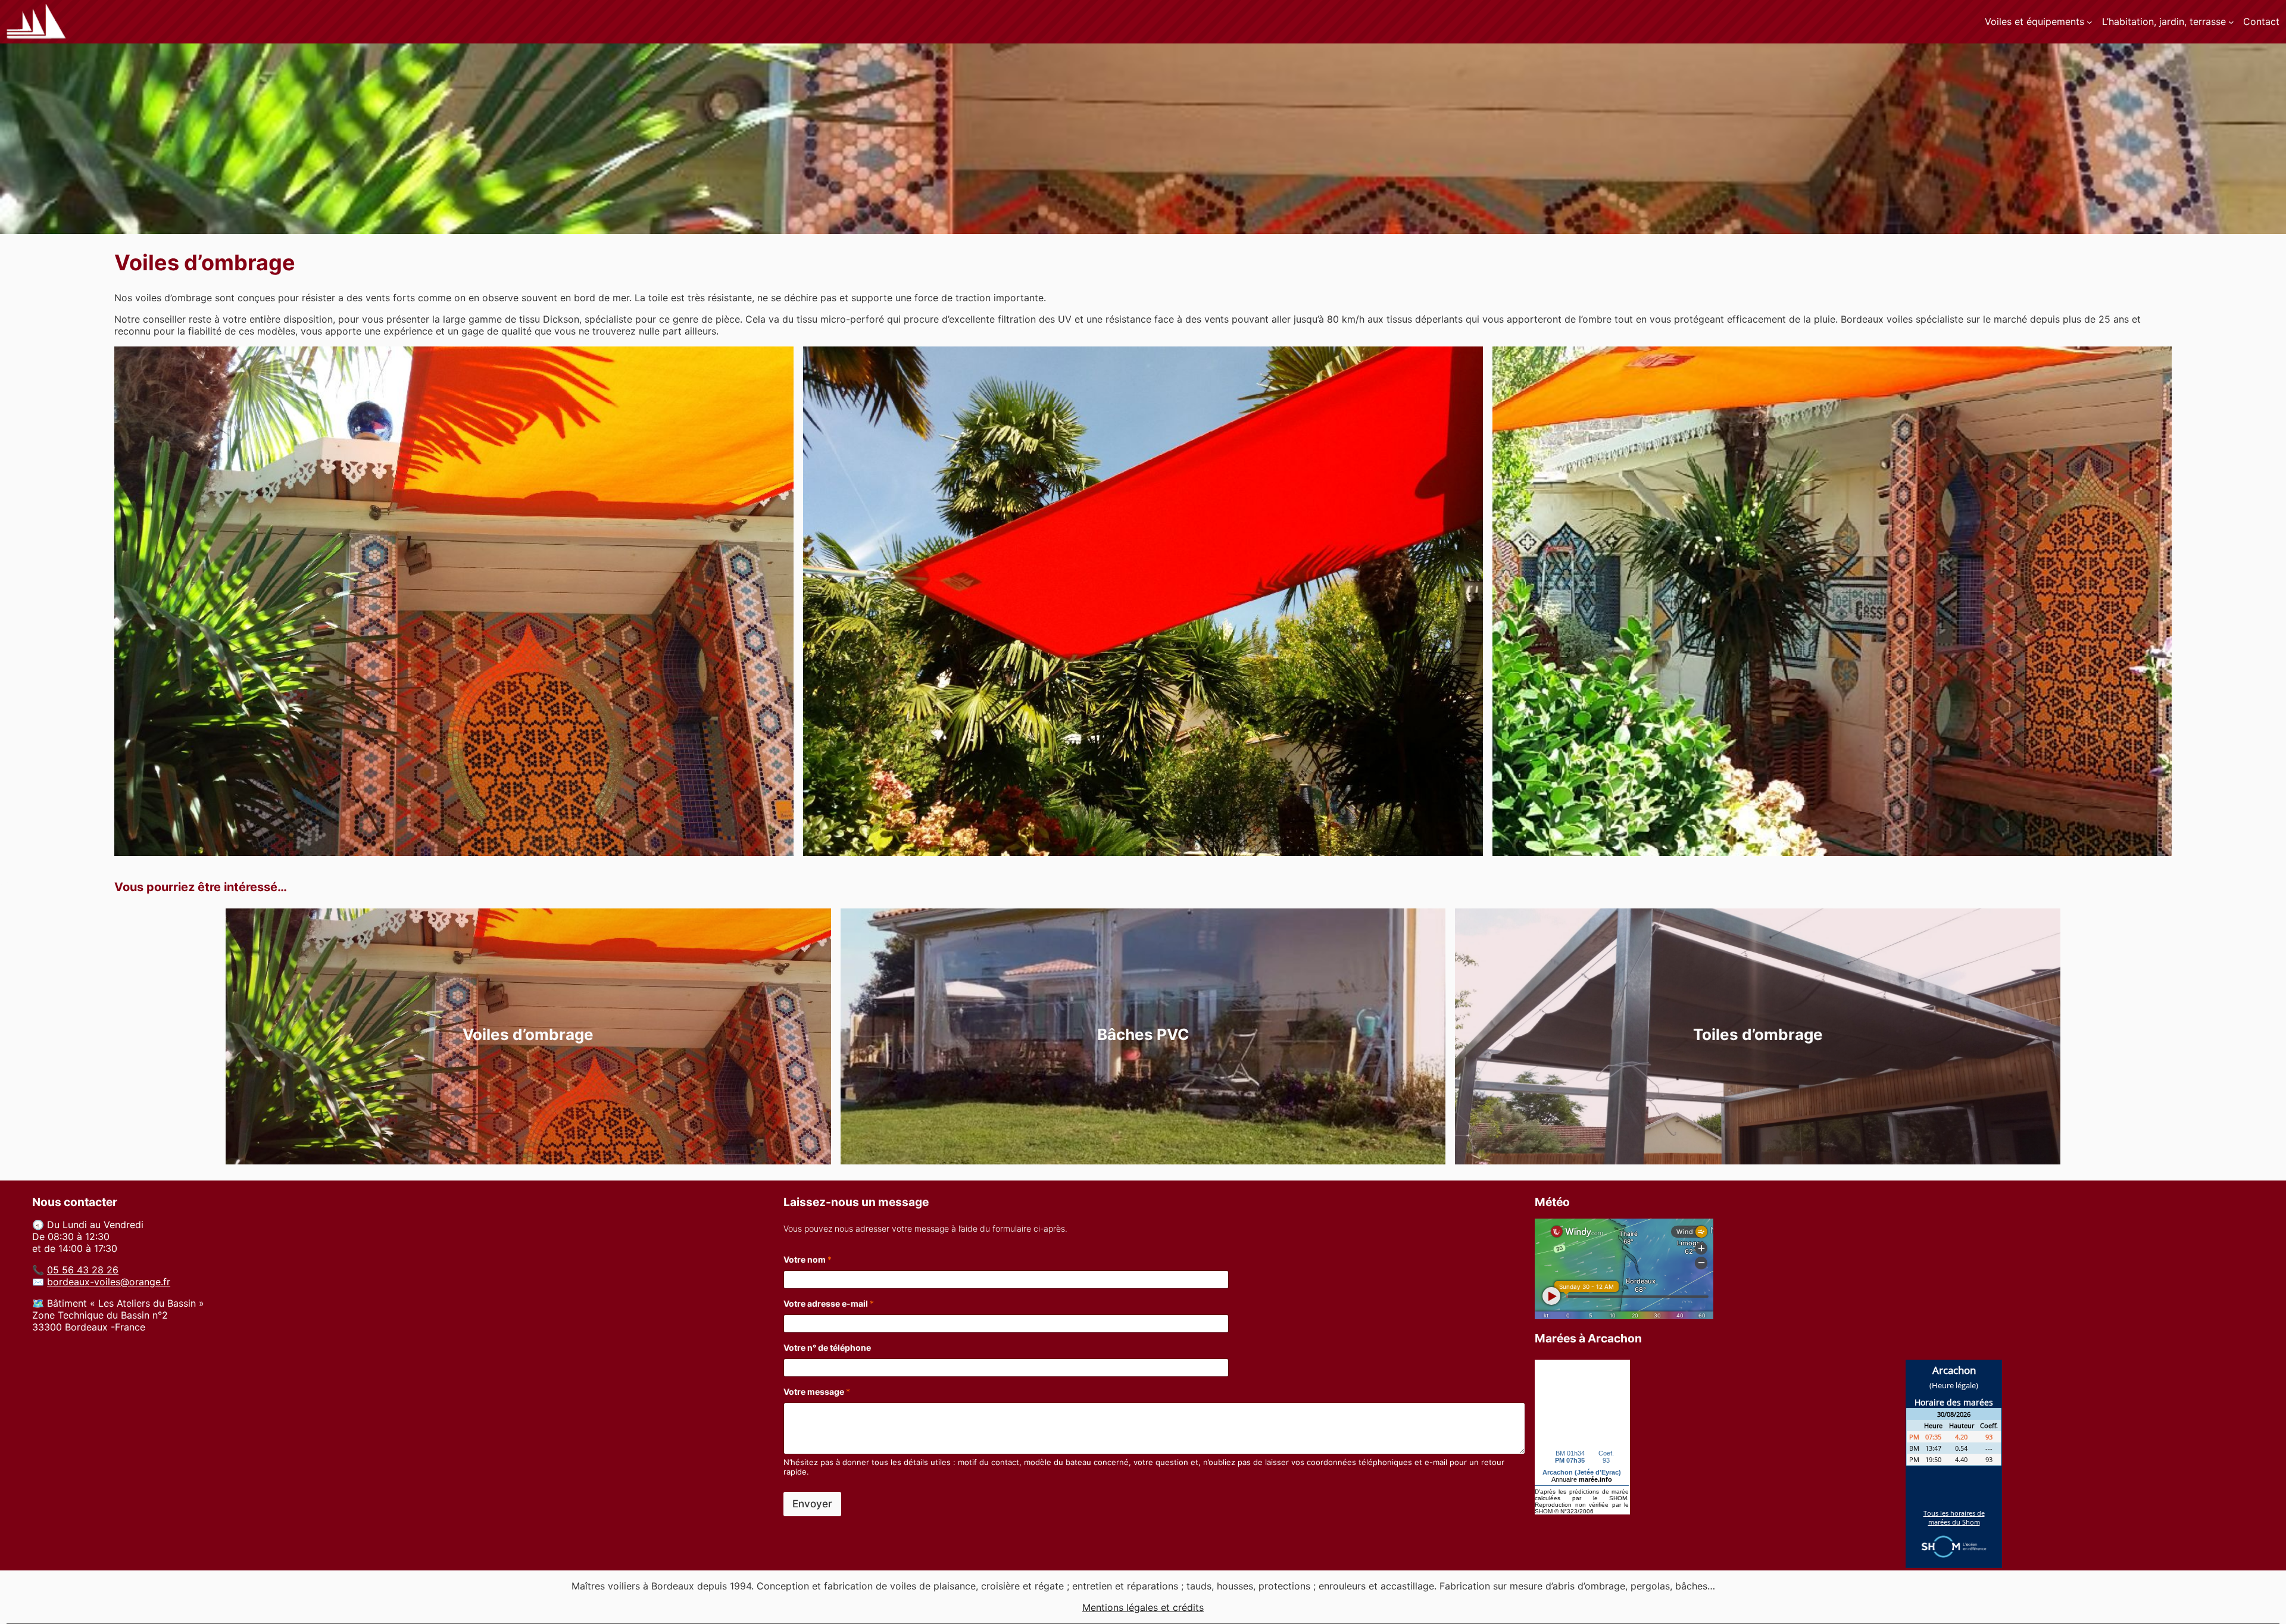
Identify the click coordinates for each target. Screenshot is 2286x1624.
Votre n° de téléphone (827, 1347)
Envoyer (812, 1504)
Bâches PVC (1143, 1034)
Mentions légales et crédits (1143, 1607)
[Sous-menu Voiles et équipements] (2090, 22)
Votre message (817, 1392)
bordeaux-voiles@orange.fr (109, 1282)
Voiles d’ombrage (528, 1034)
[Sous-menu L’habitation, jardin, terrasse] (2231, 22)
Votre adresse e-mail (829, 1303)
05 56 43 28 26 (83, 1270)
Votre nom (808, 1259)
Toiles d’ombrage (1758, 1034)
